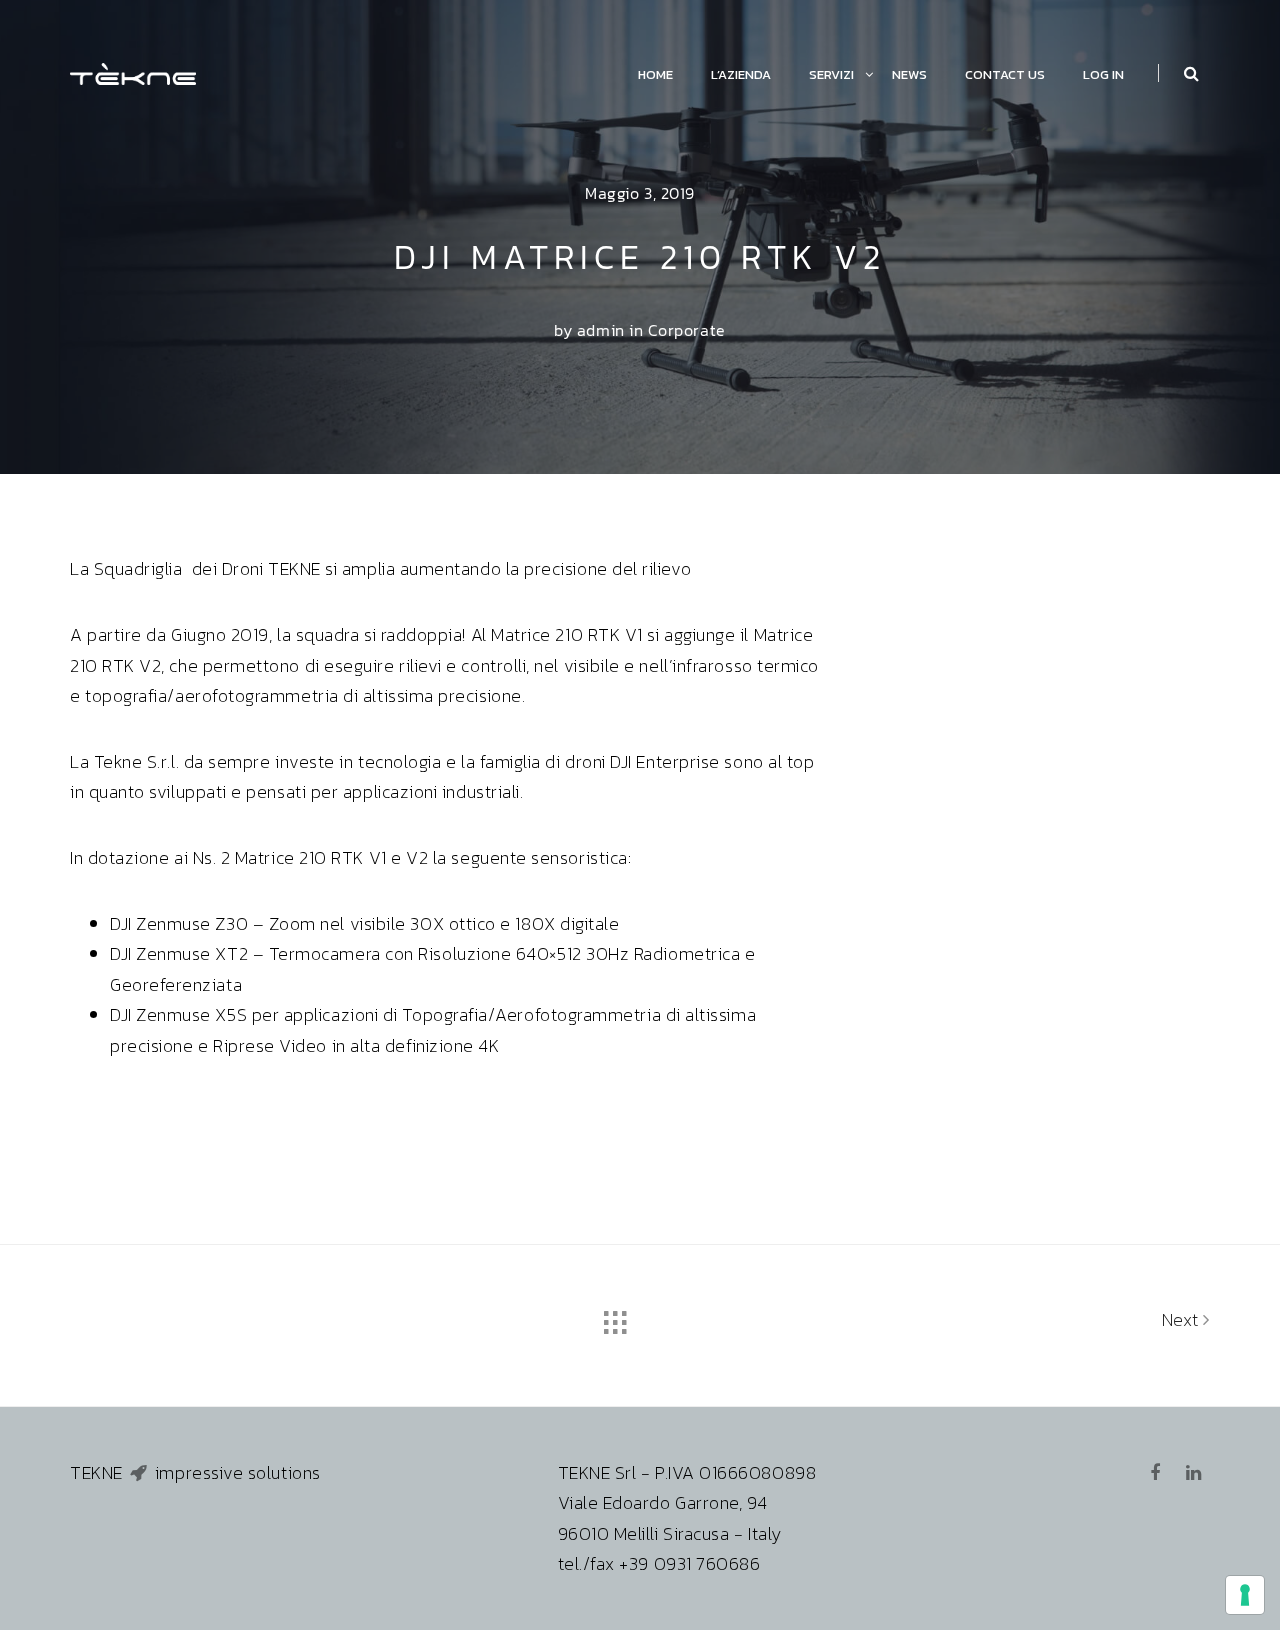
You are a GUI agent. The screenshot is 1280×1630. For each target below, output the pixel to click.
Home (655, 74)
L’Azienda (741, 74)
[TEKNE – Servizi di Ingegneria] (133, 71)
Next (1183, 1319)
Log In (1103, 74)
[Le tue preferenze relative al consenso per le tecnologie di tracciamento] (1245, 1595)
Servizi (831, 74)
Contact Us (1005, 74)
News (909, 74)
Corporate (687, 330)
